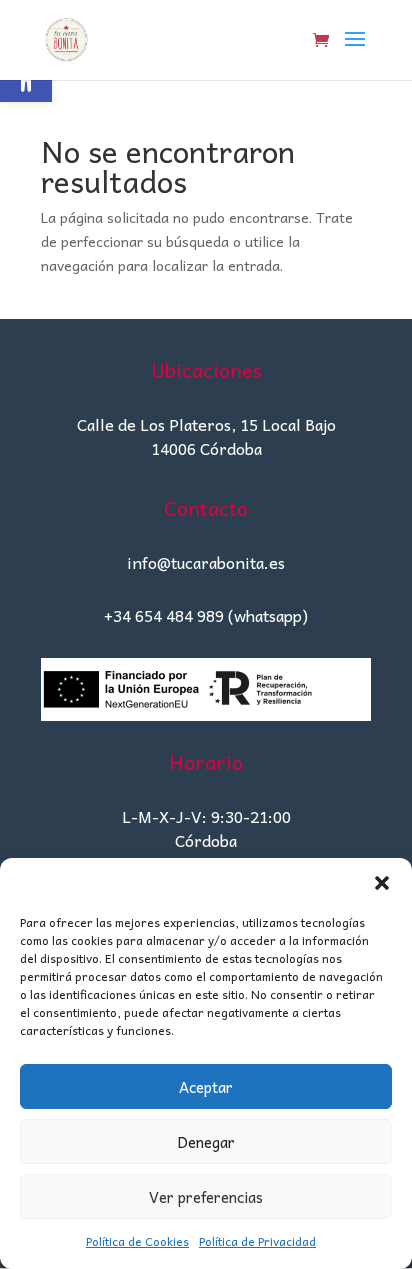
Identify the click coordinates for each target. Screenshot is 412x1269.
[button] (382, 883)
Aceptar (206, 1087)
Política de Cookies (137, 1241)
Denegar (206, 1142)
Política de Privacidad (257, 1241)
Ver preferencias (206, 1197)
